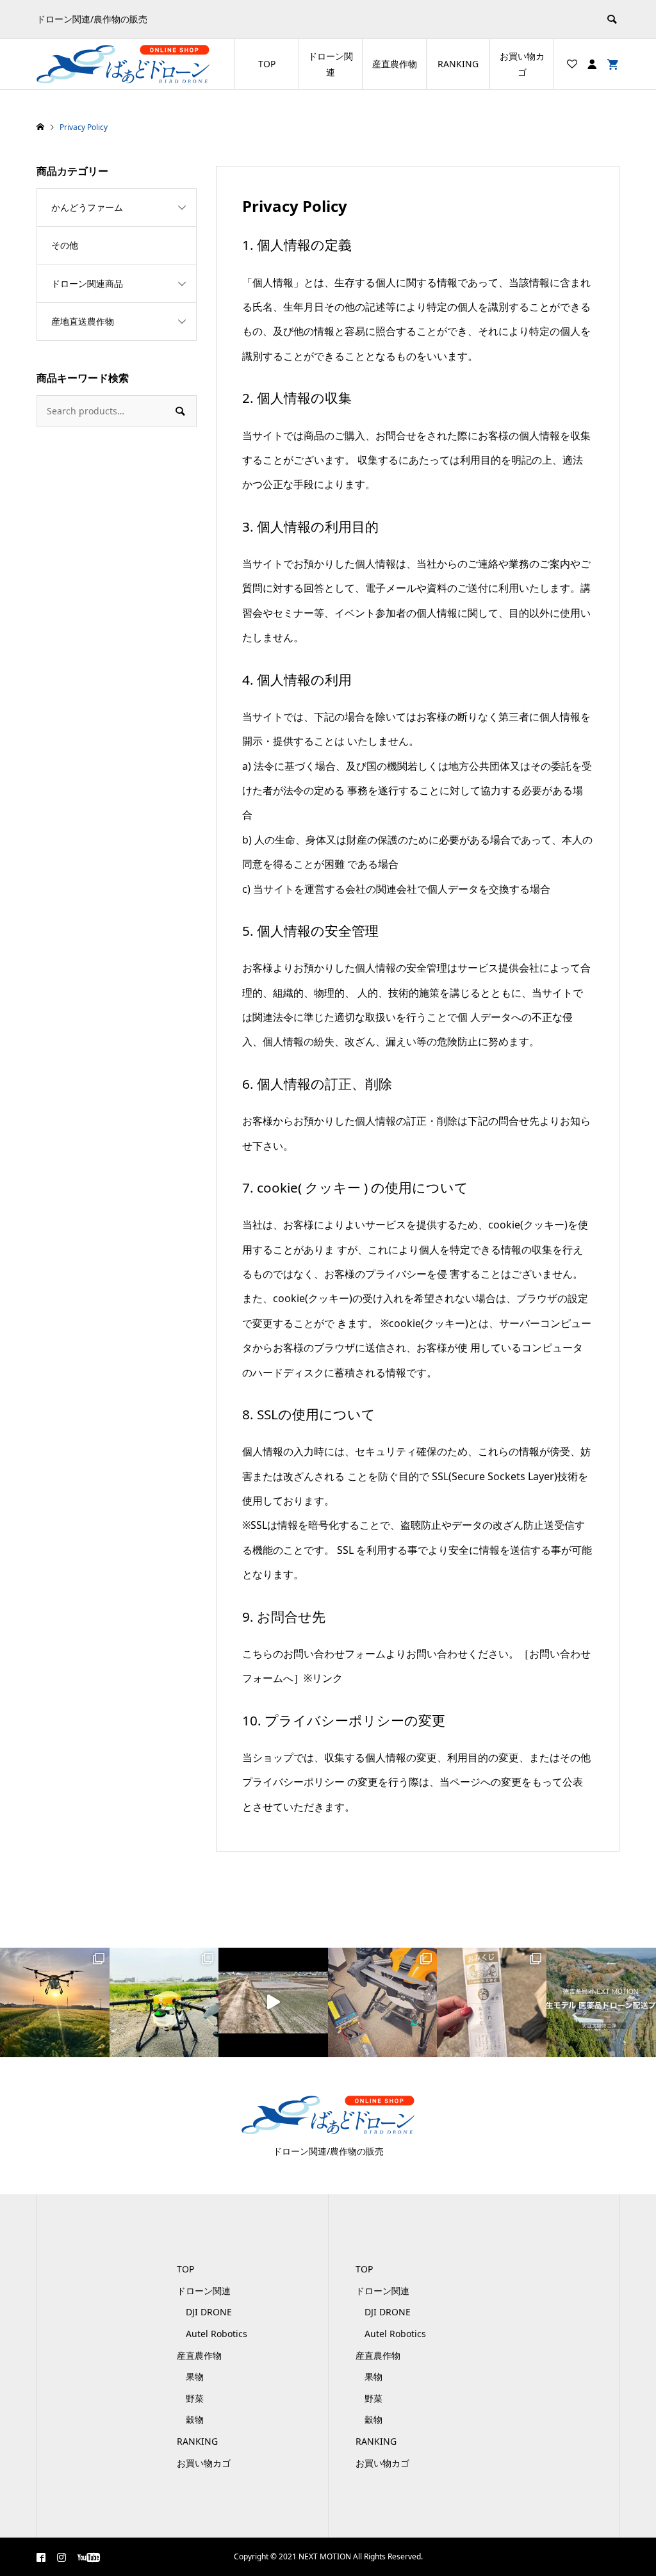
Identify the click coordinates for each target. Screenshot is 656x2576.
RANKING (458, 64)
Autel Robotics (217, 2334)
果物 (195, 2376)
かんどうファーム (87, 207)
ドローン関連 (331, 64)
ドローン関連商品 (87, 283)
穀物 (195, 2419)
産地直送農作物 (83, 321)
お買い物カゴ (522, 64)
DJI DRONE (209, 2312)
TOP (267, 64)
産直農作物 (395, 64)
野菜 (195, 2398)
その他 (65, 245)
